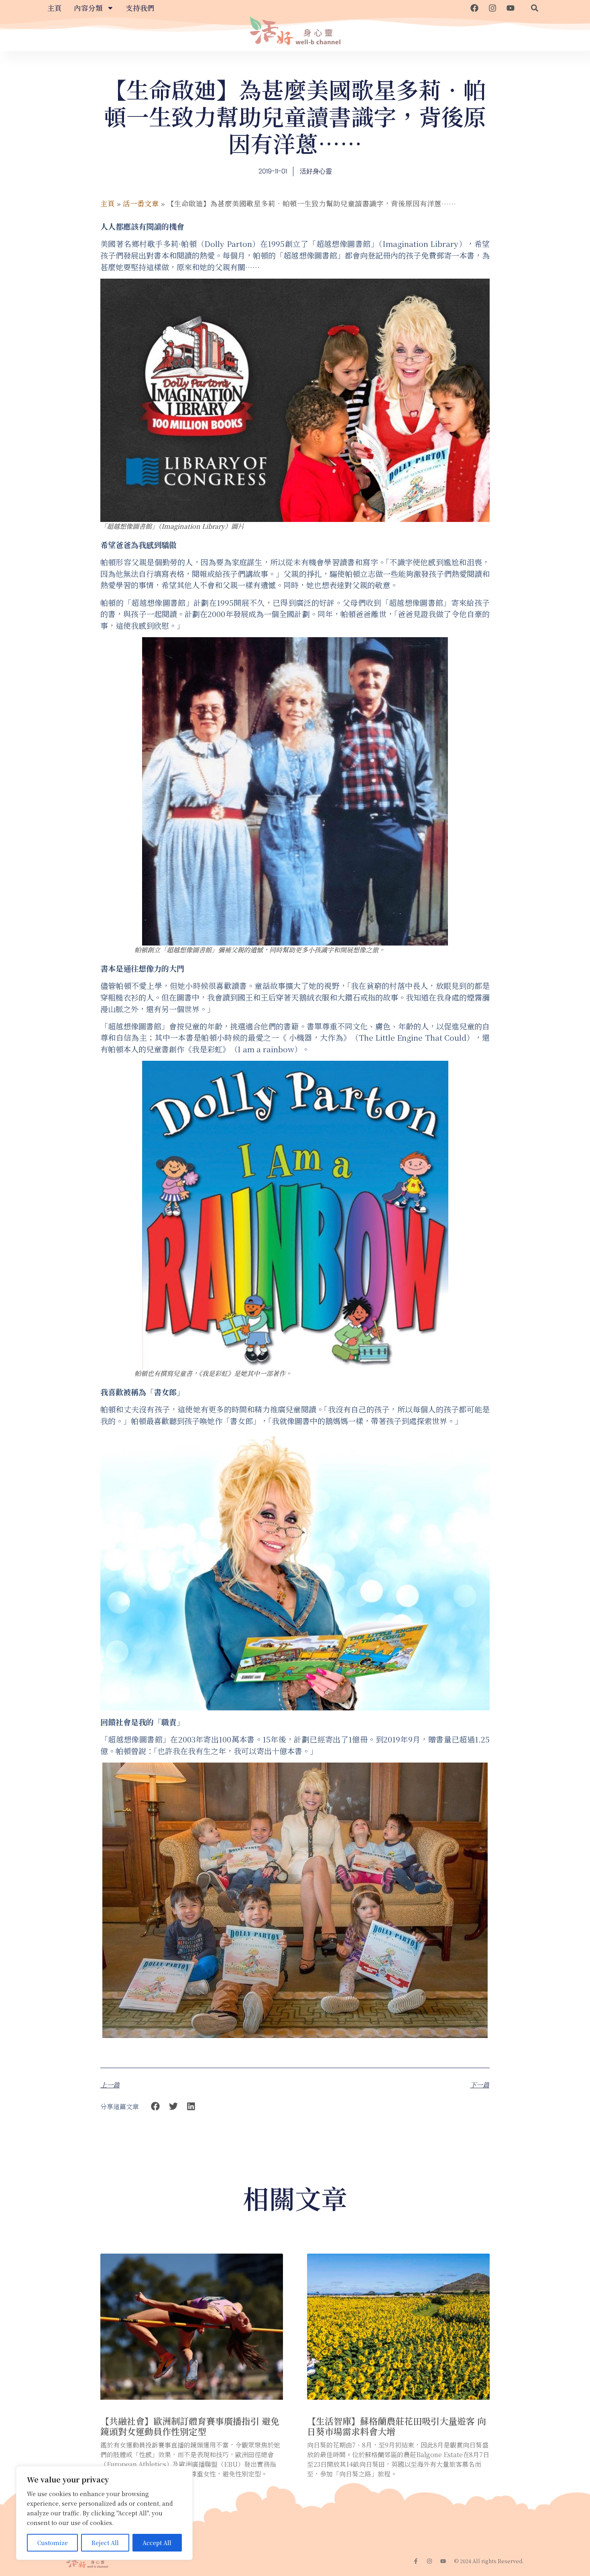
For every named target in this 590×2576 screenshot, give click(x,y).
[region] (104, 2513)
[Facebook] (474, 8)
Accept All (157, 2543)
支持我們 (140, 8)
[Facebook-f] (416, 2561)
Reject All (105, 2543)
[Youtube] (511, 8)
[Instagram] (492, 8)
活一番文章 (141, 203)
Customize (53, 2543)
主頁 (55, 8)
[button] (535, 8)
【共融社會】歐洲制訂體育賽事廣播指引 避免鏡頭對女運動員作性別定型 (190, 2426)
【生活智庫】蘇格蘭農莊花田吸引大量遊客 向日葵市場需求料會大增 (397, 2426)
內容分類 (88, 8)
